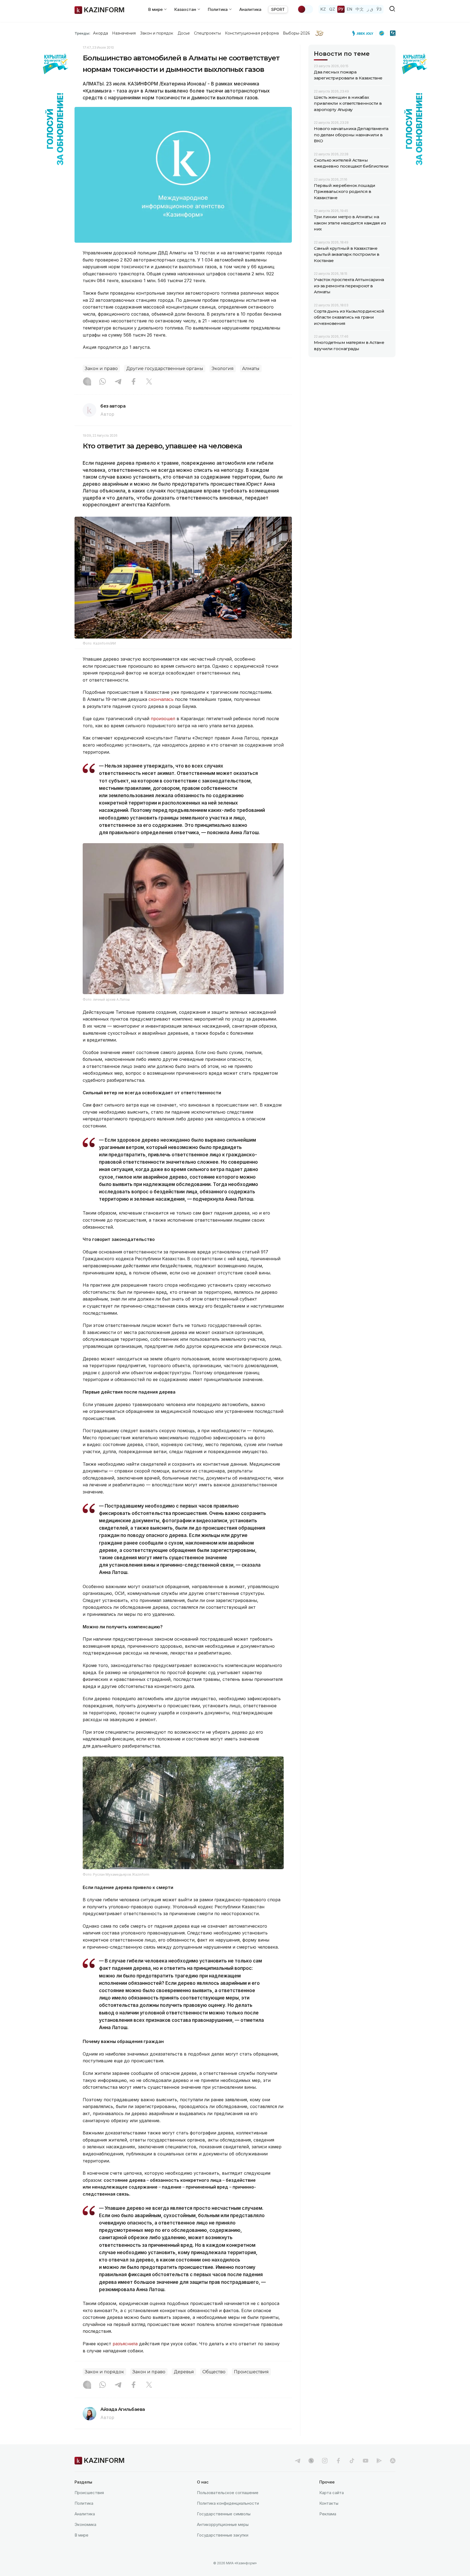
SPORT (278, 9)
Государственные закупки (223, 2535)
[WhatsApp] (103, 382)
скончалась (161, 699)
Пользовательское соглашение (228, 2493)
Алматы (251, 369)
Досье (184, 33)
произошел (163, 719)
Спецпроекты (207, 33)
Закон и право (101, 369)
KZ (323, 9)
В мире (81, 2535)
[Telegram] (118, 382)
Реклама (328, 2514)
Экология (223, 369)
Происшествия (251, 2372)
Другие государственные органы (165, 369)
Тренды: (82, 33)
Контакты (329, 2503)
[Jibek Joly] (364, 33)
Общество (214, 2372)
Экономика (85, 2524)
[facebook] (338, 2461)
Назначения (124, 33)
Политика (84, 2503)
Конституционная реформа (252, 33)
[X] (149, 382)
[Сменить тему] (305, 9)
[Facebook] (134, 382)
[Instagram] (87, 382)
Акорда (100, 33)
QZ (332, 9)
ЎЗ (379, 9)
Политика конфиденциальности (228, 2503)
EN (350, 9)
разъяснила (125, 2344)
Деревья (184, 2372)
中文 (360, 9)
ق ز (370, 9)
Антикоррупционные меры (223, 2524)
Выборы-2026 (296, 33)
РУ (341, 9)
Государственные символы (224, 2514)
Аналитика (250, 9)
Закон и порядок (157, 33)
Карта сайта (332, 2493)
